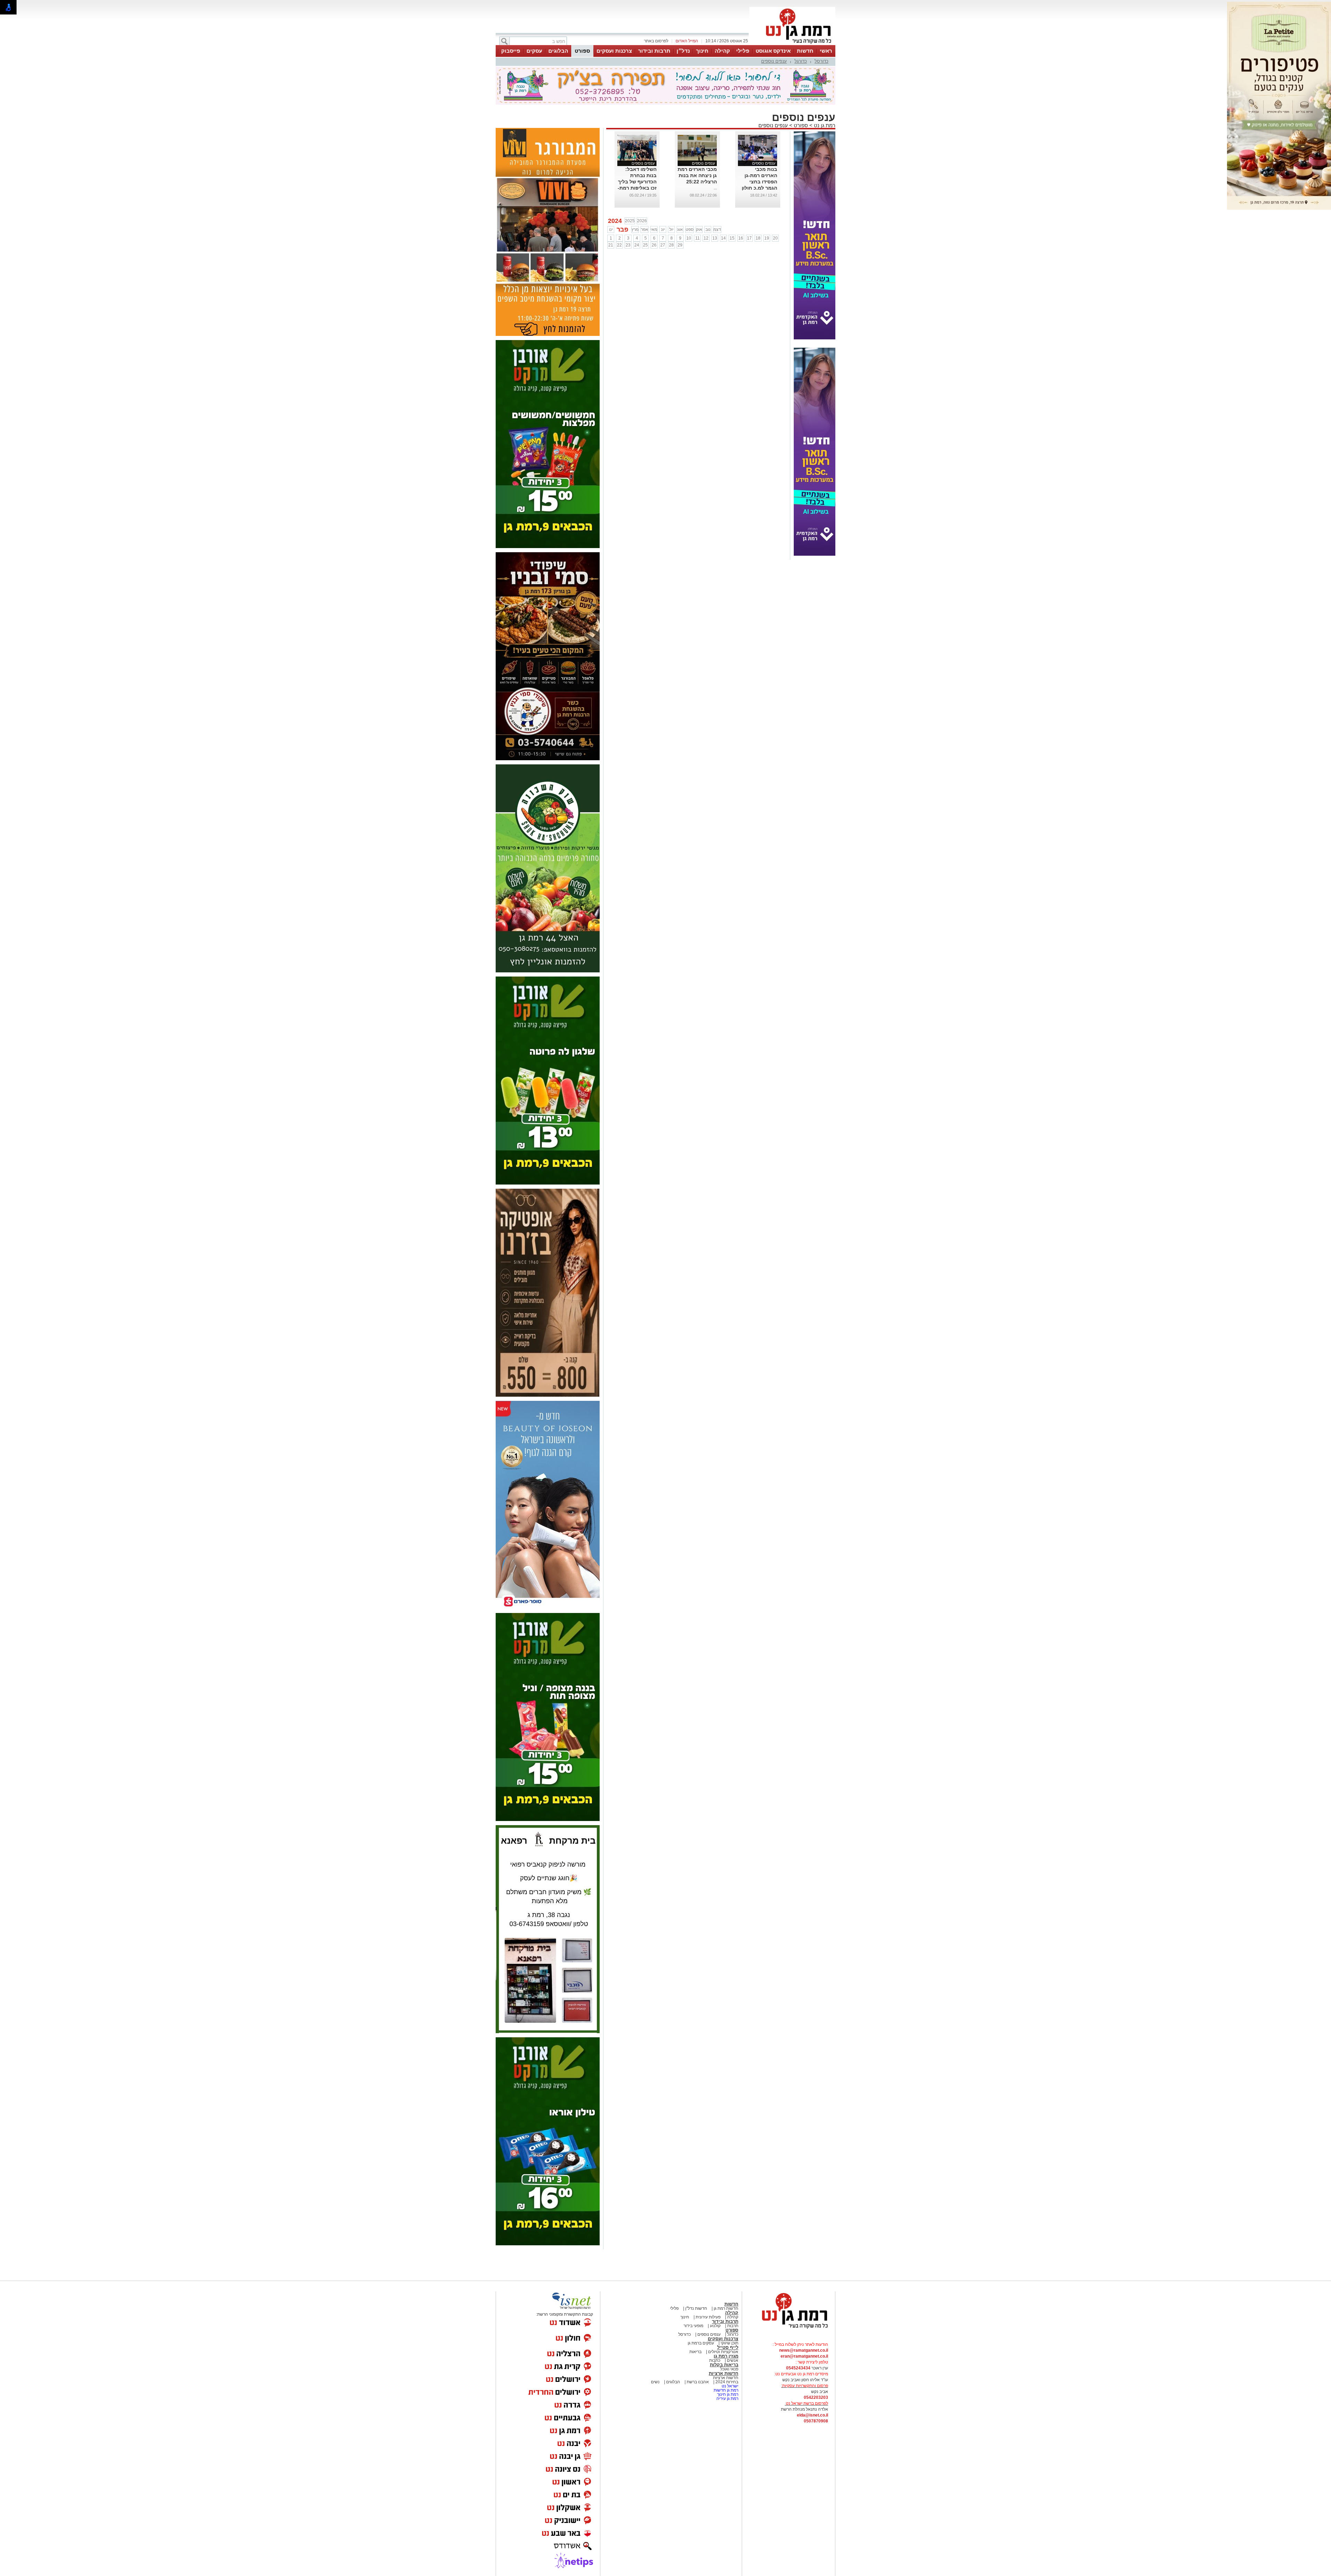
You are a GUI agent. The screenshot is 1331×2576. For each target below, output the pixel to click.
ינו (611, 229)
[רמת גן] (792, 44)
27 (663, 245)
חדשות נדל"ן (696, 2308)
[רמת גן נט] (789, 2329)
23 (628, 245)
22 (619, 245)
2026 (642, 221)
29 (680, 245)
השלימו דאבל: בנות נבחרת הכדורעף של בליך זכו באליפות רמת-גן (637, 182)
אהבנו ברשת (697, 2382)
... (715, 188)
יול (671, 229)
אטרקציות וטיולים (723, 2352)
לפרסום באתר (656, 41)
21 (611, 245)
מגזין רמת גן (726, 2356)
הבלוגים (558, 51)
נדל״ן (683, 51)
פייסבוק (511, 51)
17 (749, 238)
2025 (630, 221)
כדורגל (801, 61)
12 (706, 238)
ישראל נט (729, 2386)
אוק (699, 229)
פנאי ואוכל (729, 2369)
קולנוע (715, 2326)
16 (741, 238)
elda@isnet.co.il (812, 2415)
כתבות (715, 2360)
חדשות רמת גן (725, 2308)
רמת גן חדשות (725, 2390)
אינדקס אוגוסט (773, 51)
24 (637, 245)
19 (767, 238)
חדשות (805, 51)
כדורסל (821, 61)
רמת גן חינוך (727, 2394)
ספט (690, 229)
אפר (645, 229)
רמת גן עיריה (727, 2399)
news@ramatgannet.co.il (804, 2350)
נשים (655, 2382)
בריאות (695, 2352)
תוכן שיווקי (729, 2343)
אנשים (733, 2360)
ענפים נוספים (774, 61)
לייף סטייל (728, 2347)
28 (671, 245)
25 (645, 245)
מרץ (635, 229)
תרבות (733, 2326)
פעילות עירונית (708, 2317)
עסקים (534, 51)
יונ (663, 229)
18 (758, 238)
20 (775, 238)
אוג (680, 229)
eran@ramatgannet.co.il (804, 2356)
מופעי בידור (693, 2326)
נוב (708, 229)
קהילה (722, 51)
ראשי (826, 51)
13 (715, 238)
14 (723, 238)
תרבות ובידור (654, 51)
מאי (654, 229)
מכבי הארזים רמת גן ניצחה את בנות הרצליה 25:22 (697, 175)
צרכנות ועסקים (614, 51)
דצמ (717, 229)
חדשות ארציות (724, 2373)
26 (654, 245)
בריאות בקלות (724, 2365)
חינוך (702, 51)
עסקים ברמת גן (701, 2343)
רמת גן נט (824, 125)
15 (732, 238)
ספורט (582, 51)
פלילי (743, 51)
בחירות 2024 (727, 2382)
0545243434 (798, 2368)
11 (698, 238)
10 (689, 238)
